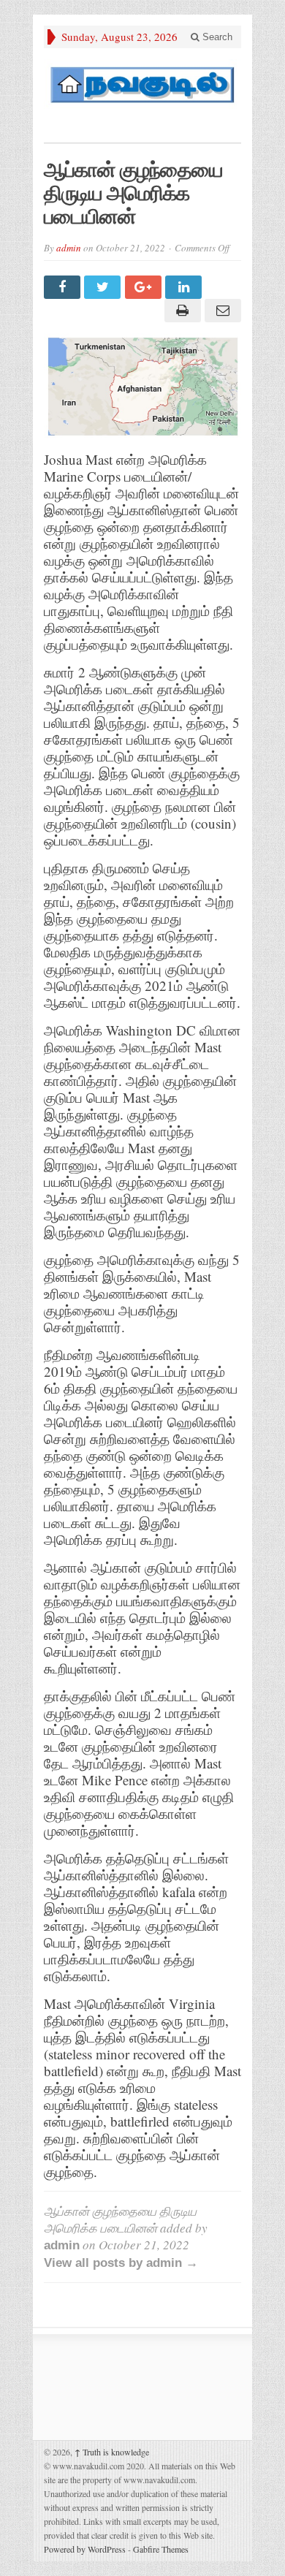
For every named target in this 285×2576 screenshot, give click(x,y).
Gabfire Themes (161, 2549)
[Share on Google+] (145, 287)
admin (69, 248)
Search (216, 37)
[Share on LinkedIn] (185, 287)
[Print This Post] (180, 311)
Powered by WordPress (85, 2549)
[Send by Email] (221, 311)
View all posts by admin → (121, 2263)
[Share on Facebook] (64, 287)
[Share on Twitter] (104, 287)
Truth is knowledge (112, 2452)
